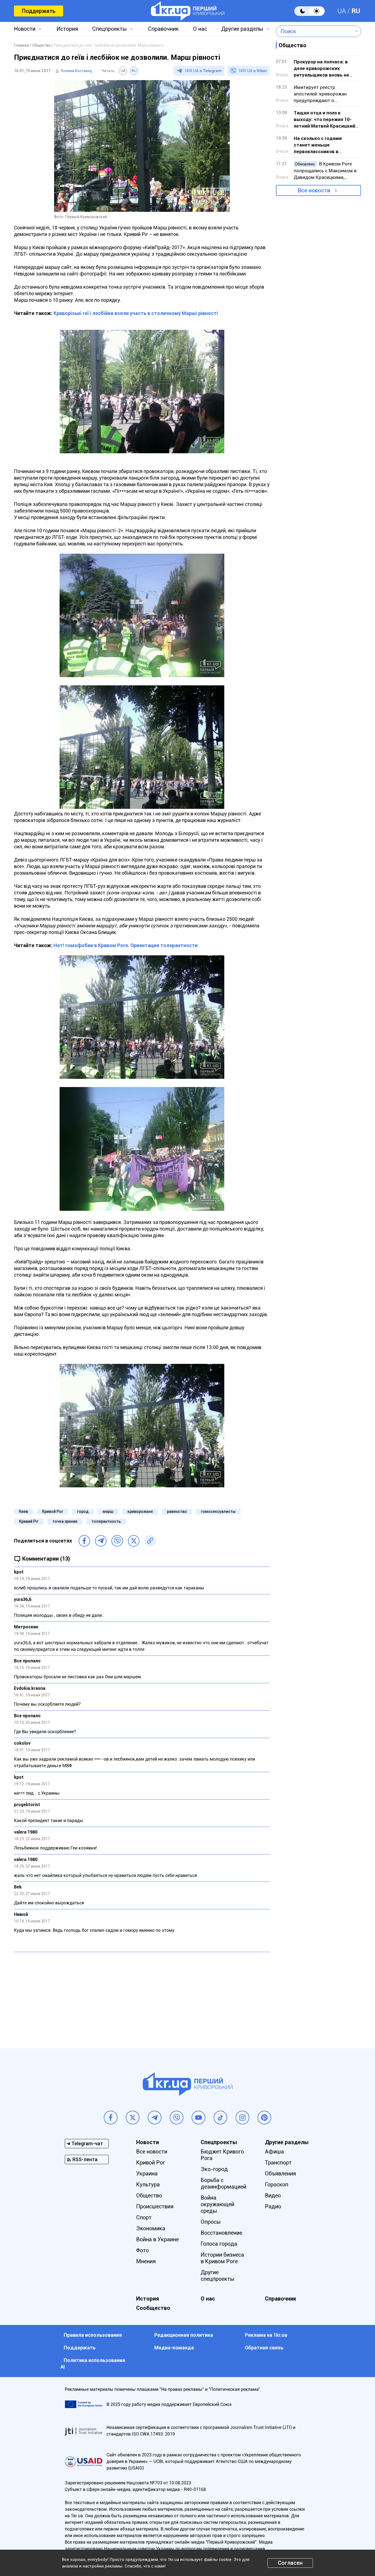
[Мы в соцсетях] (111, 2118)
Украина (147, 2174)
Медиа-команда (174, 2348)
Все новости (314, 190)
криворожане (140, 1511)
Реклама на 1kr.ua (266, 2335)
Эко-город (214, 2169)
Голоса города (219, 2244)
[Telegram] (101, 1541)
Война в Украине (157, 2239)
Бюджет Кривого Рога (222, 2155)
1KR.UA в (203, 71)
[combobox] (314, 31)
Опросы (211, 2222)
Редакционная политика (184, 2335)
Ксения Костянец (77, 71)
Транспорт (278, 2163)
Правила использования (93, 2335)
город (83, 1511)
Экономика (151, 2228)
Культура (148, 2184)
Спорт (144, 2217)
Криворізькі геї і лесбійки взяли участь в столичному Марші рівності (136, 313)
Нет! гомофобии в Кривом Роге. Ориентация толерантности (126, 945)
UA (342, 11)
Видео (273, 2195)
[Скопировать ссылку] (150, 1541)
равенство (177, 1511)
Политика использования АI (93, 2364)
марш (108, 1511)
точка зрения (65, 1521)
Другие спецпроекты (218, 2276)
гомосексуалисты (218, 1511)
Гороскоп (277, 2184)
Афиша (274, 2152)
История (67, 29)
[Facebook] (84, 1541)
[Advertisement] (142, 1996)
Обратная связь (264, 2348)
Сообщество (153, 2308)
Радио (273, 2206)
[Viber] (117, 1541)
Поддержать (39, 11)
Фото (142, 2250)
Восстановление (221, 2233)
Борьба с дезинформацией (223, 2183)
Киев (23, 1511)
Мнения (146, 2261)
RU (356, 11)
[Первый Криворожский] (188, 11)
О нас (200, 29)
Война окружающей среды (217, 2204)
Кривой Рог (53, 1511)
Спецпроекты (110, 29)
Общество (149, 2195)
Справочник (163, 29)
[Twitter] (134, 1541)
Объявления (280, 2174)
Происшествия (155, 2206)
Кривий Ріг (29, 1521)
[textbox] (314, 31)
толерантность (106, 1521)
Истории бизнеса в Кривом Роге (222, 2258)
